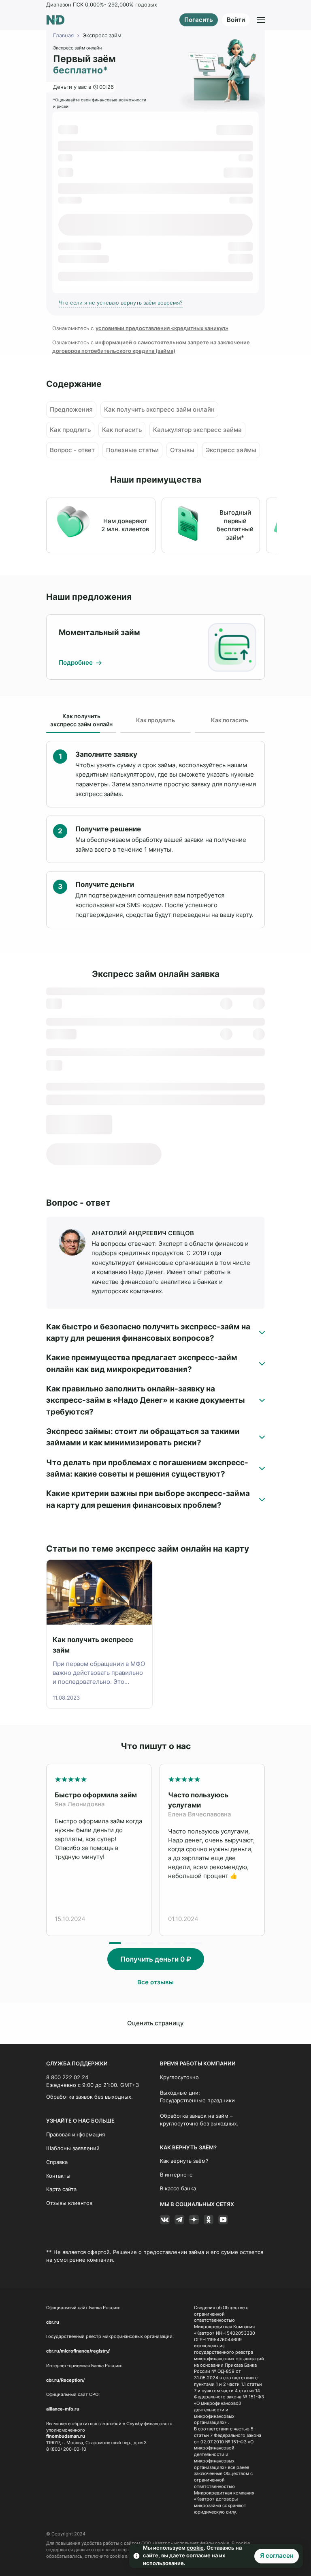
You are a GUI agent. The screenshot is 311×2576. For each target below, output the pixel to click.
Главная (63, 35)
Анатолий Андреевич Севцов (143, 1233)
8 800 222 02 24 (67, 2077)
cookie (195, 2548)
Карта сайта (61, 2189)
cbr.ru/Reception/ (65, 2380)
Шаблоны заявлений (73, 2148)
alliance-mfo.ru (63, 2409)
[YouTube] (223, 2220)
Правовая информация (76, 2135)
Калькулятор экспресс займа (197, 430)
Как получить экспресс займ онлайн (159, 410)
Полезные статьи (132, 450)
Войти (236, 20)
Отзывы (182, 450)
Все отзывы (155, 1982)
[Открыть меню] (261, 20)
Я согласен (277, 2556)
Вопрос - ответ (72, 450)
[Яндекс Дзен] (194, 2220)
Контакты (58, 2176)
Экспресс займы (231, 450)
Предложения (71, 410)
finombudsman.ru (66, 2436)
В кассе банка (178, 2189)
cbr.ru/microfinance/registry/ (78, 2351)
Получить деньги (156, 1959)
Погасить (199, 20)
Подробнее (77, 663)
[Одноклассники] (209, 2220)
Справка (57, 2162)
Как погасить (122, 430)
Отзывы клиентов (69, 2203)
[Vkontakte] (165, 2220)
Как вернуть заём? (184, 2161)
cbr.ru (53, 2322)
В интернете (176, 2175)
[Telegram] (179, 2220)
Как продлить (70, 430)
